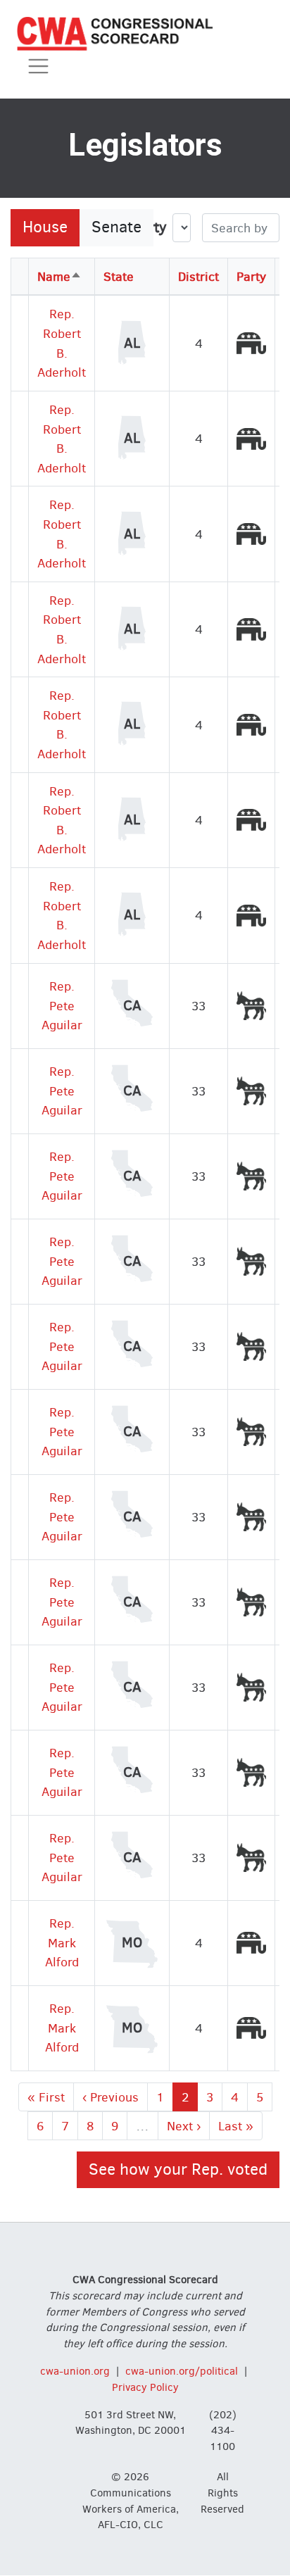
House (45, 227)
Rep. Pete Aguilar (62, 1005)
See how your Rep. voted (178, 2169)
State (119, 276)
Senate (116, 227)
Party (251, 276)
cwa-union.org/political (182, 2371)
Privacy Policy (145, 2387)
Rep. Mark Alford (62, 1942)
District (198, 276)
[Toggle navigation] (38, 67)
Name (59, 276)
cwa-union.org (75, 2371)
